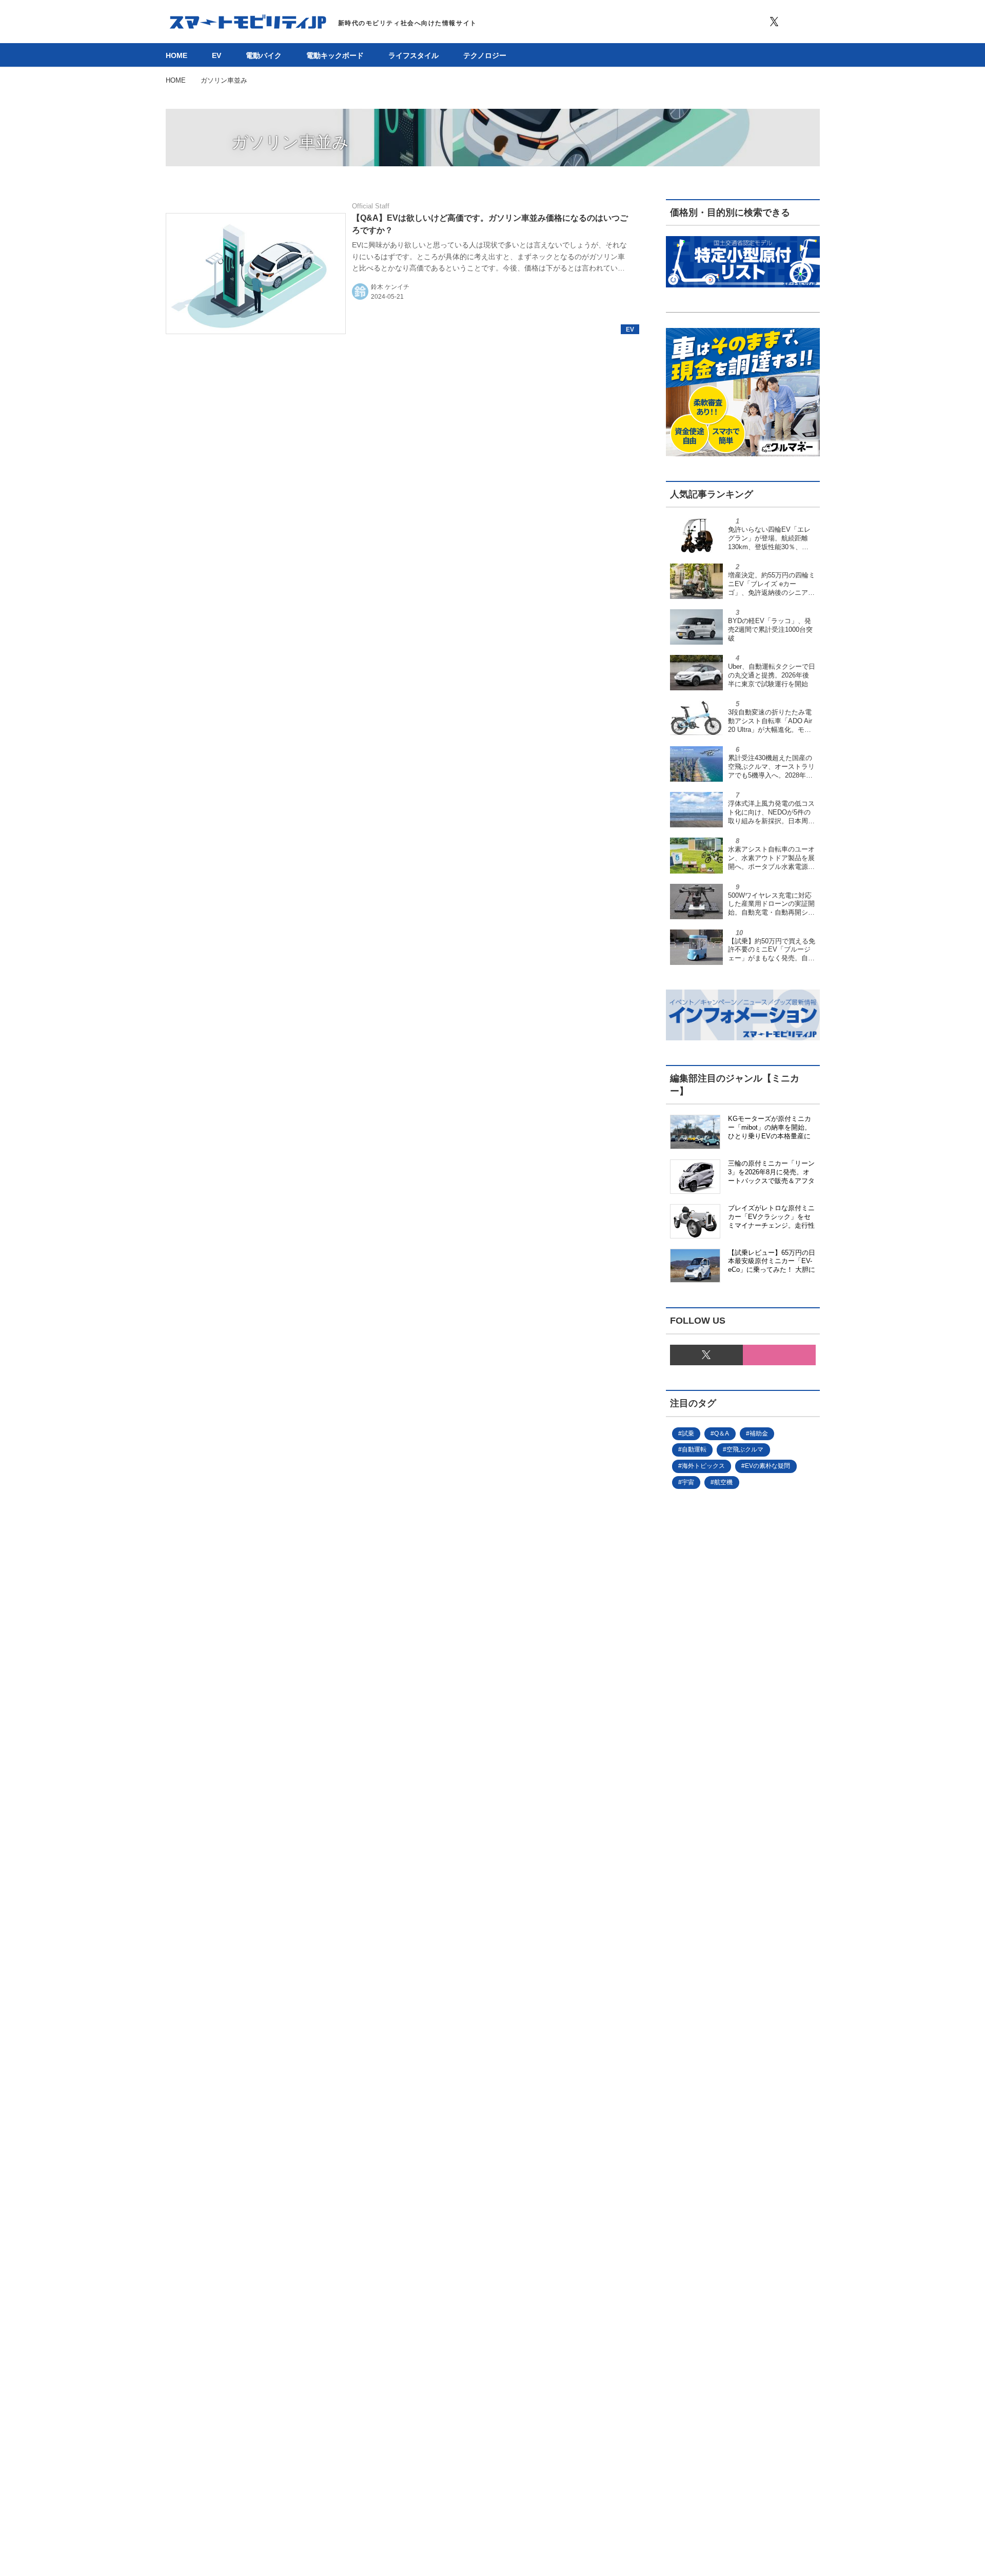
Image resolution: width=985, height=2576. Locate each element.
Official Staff (371, 206)
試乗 (688, 1434)
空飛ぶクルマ (745, 1449)
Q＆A (722, 1434)
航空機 (723, 1482)
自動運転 (694, 1449)
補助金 (759, 1434)
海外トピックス (703, 1466)
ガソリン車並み (290, 142)
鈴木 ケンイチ (390, 287)
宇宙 (688, 1482)
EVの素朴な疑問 (767, 1466)
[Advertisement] (726, 1843)
